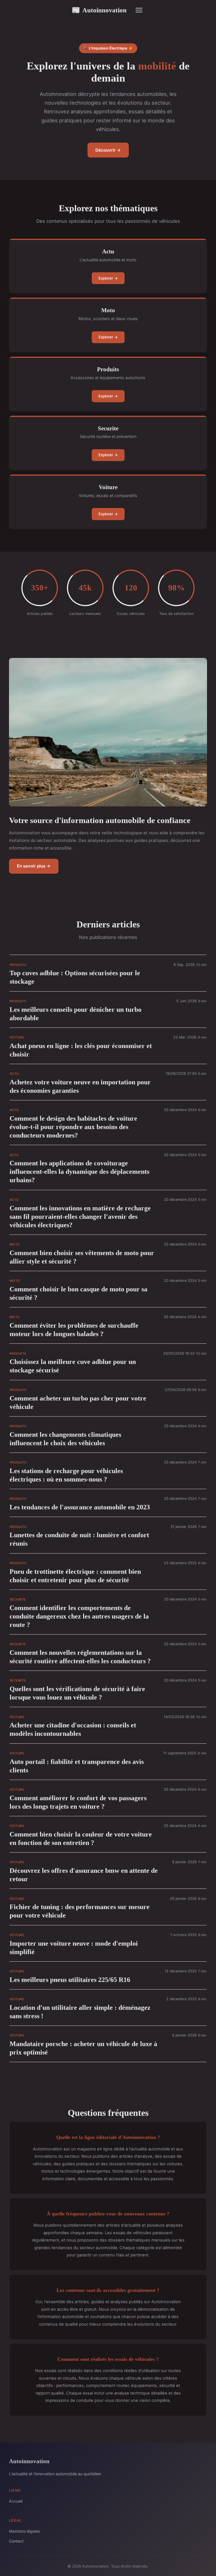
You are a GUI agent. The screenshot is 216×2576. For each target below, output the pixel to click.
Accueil (16, 2501)
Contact (16, 2541)
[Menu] (139, 10)
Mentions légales (24, 2531)
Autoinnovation (99, 10)
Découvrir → (108, 150)
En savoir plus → (34, 866)
